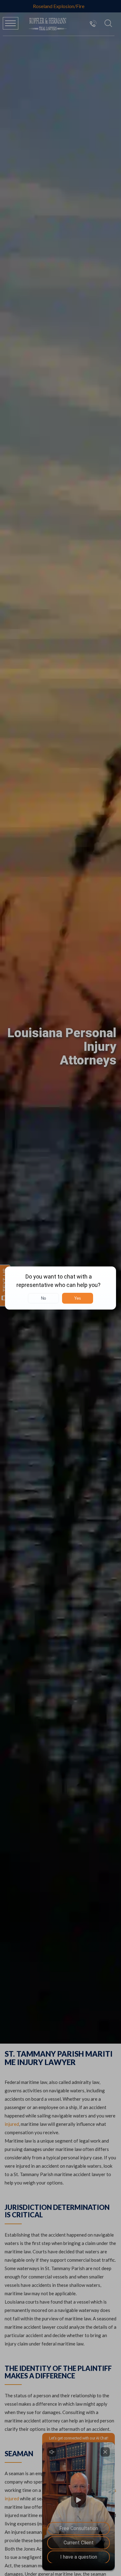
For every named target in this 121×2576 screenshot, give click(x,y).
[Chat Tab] (60, 1288)
